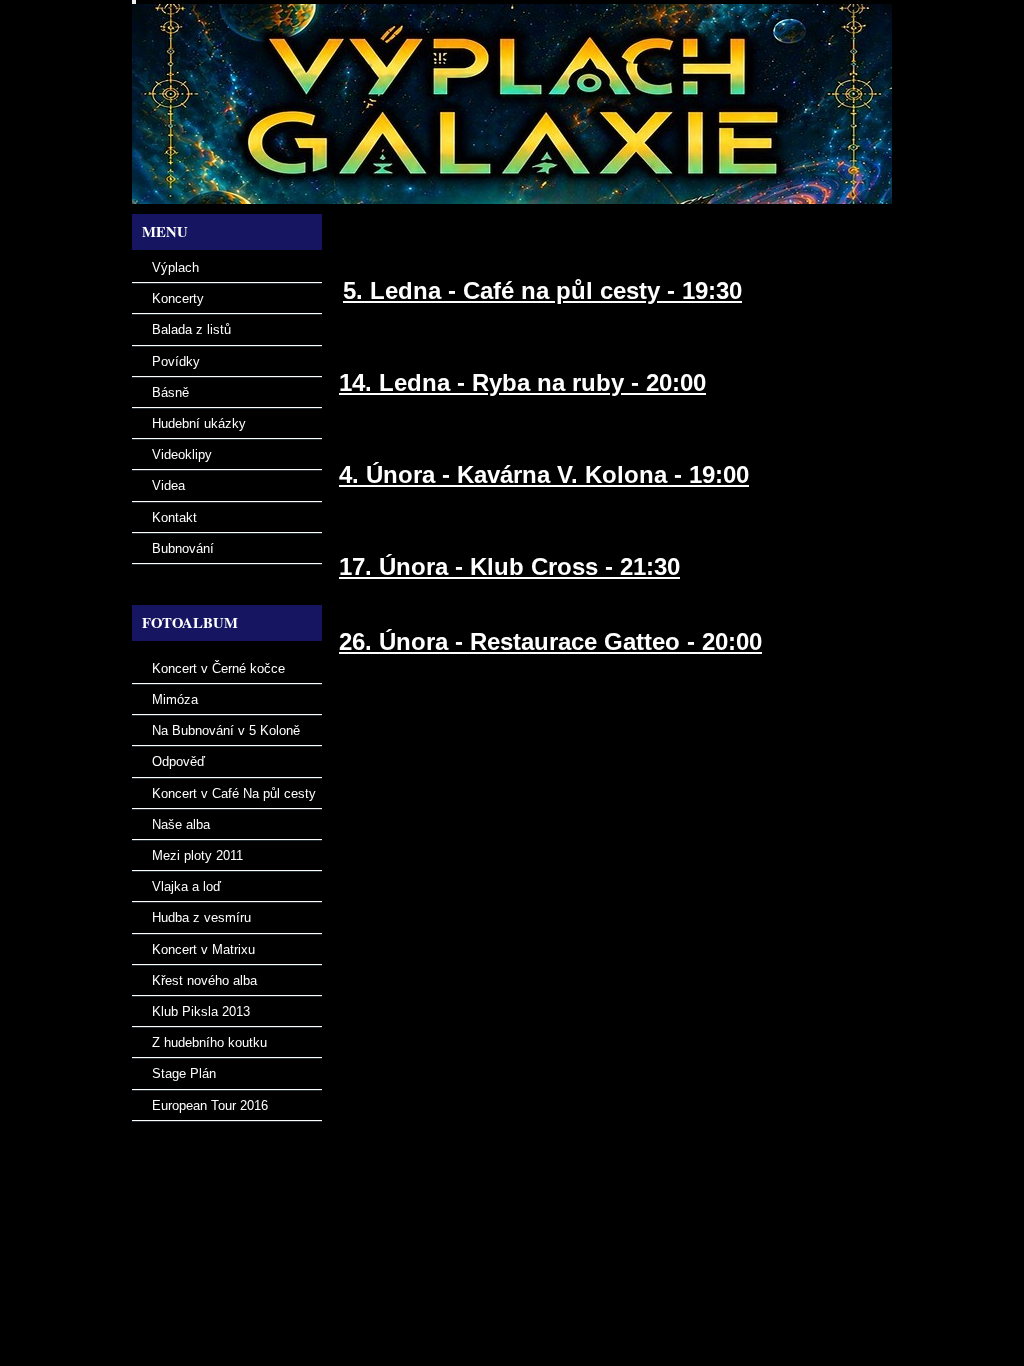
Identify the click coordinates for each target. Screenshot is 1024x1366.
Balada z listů (191, 329)
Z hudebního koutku (209, 1042)
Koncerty (178, 298)
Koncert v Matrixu (203, 949)
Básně (170, 392)
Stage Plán (184, 1073)
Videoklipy (182, 454)
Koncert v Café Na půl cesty (234, 793)
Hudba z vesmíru (201, 917)
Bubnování (183, 548)
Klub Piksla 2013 (201, 1011)
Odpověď (178, 761)
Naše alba (181, 824)
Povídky (176, 361)
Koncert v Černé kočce (218, 668)
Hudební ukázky (199, 423)
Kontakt (174, 517)
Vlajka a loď (186, 886)
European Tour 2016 (210, 1105)
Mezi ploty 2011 (197, 855)
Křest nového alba (204, 980)
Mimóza (175, 699)
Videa (168, 485)
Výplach (175, 267)
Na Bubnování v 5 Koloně (226, 730)
